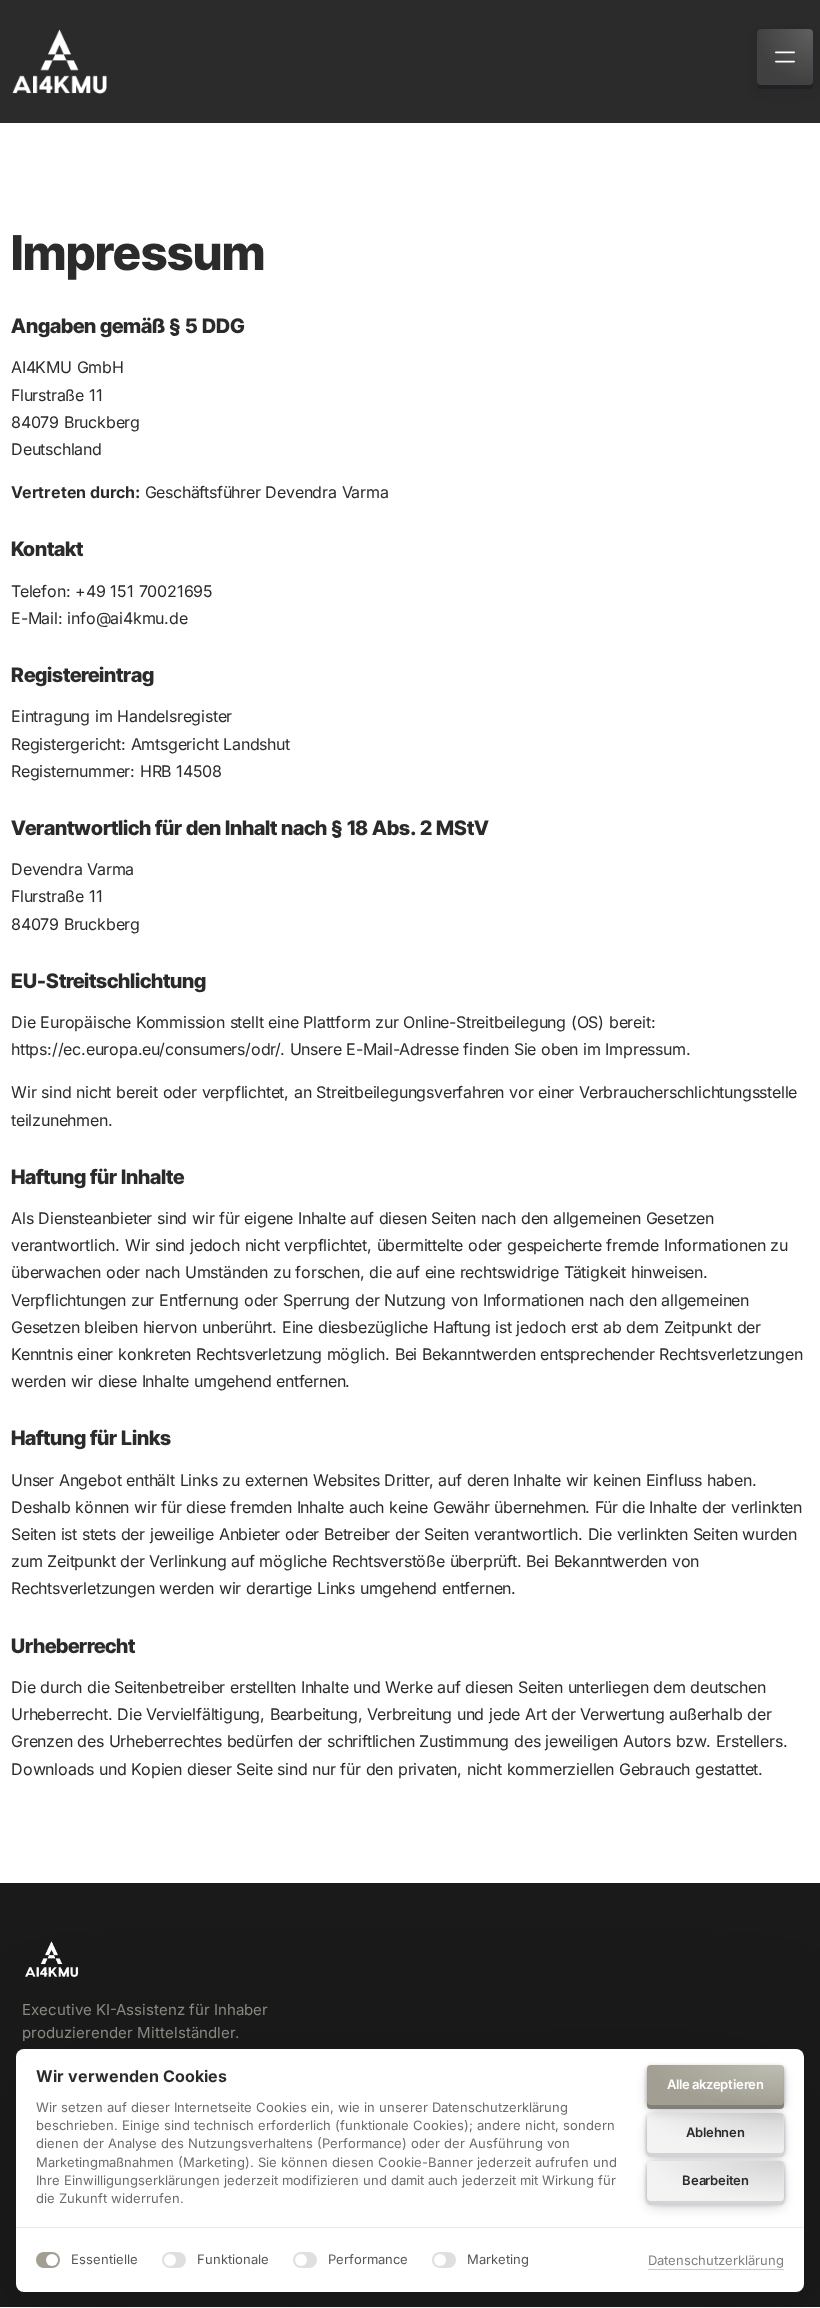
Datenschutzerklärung (716, 2261)
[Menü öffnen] (785, 57)
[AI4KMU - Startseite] (59, 61)
